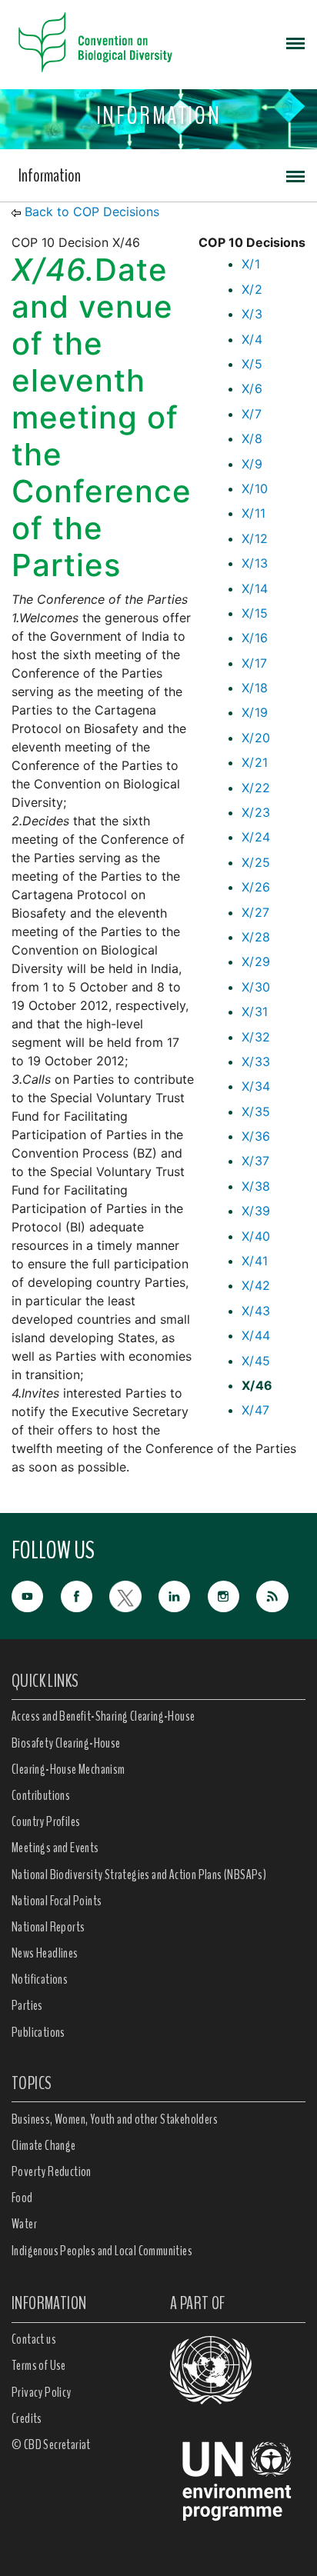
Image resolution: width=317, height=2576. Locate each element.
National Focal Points (57, 1901)
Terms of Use (39, 2365)
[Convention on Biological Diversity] (95, 42)
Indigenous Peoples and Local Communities (102, 2251)
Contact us (34, 2339)
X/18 (255, 688)
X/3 (252, 314)
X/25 (256, 862)
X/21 (255, 762)
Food (22, 2198)
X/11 (254, 513)
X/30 (256, 987)
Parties (27, 2005)
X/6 (252, 388)
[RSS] (281, 1597)
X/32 (256, 1037)
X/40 (256, 1236)
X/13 (255, 563)
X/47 (256, 1410)
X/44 (256, 1335)
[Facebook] (85, 1595)
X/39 (256, 1211)
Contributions (41, 1795)
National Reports (48, 1927)
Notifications (40, 1979)
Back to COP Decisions (92, 212)
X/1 (251, 264)
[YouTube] (36, 1595)
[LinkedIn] (183, 1595)
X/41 (255, 1261)
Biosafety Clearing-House (66, 1743)
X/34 (256, 1086)
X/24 (256, 837)
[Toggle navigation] (295, 42)
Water (24, 2224)
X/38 (256, 1186)
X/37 (256, 1161)
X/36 (256, 1136)
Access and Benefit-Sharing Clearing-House (103, 1716)
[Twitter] (134, 1595)
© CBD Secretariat (51, 2444)
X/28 (256, 937)
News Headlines (45, 1953)
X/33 (256, 1061)
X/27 (256, 912)
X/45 (256, 1361)
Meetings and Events (55, 1848)
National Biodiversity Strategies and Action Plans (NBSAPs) (139, 1875)
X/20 (256, 738)
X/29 (256, 961)
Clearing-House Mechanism (68, 1769)
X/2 (252, 289)
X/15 (255, 613)
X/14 (255, 588)
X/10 (255, 488)
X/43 (256, 1311)
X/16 (255, 638)
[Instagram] (232, 1595)
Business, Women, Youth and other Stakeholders (115, 2119)
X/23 (256, 812)
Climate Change (44, 2145)
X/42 (256, 1285)
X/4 (252, 339)
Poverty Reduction (52, 2171)
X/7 (252, 414)
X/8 (252, 438)
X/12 (255, 538)
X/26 (256, 887)
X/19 (255, 712)
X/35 (256, 1111)
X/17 (255, 663)
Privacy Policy (42, 2392)
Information (50, 175)
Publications (38, 2032)
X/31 (255, 1011)
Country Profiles (46, 1821)
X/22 (256, 788)
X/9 (252, 464)
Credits (27, 2418)
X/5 (252, 364)
